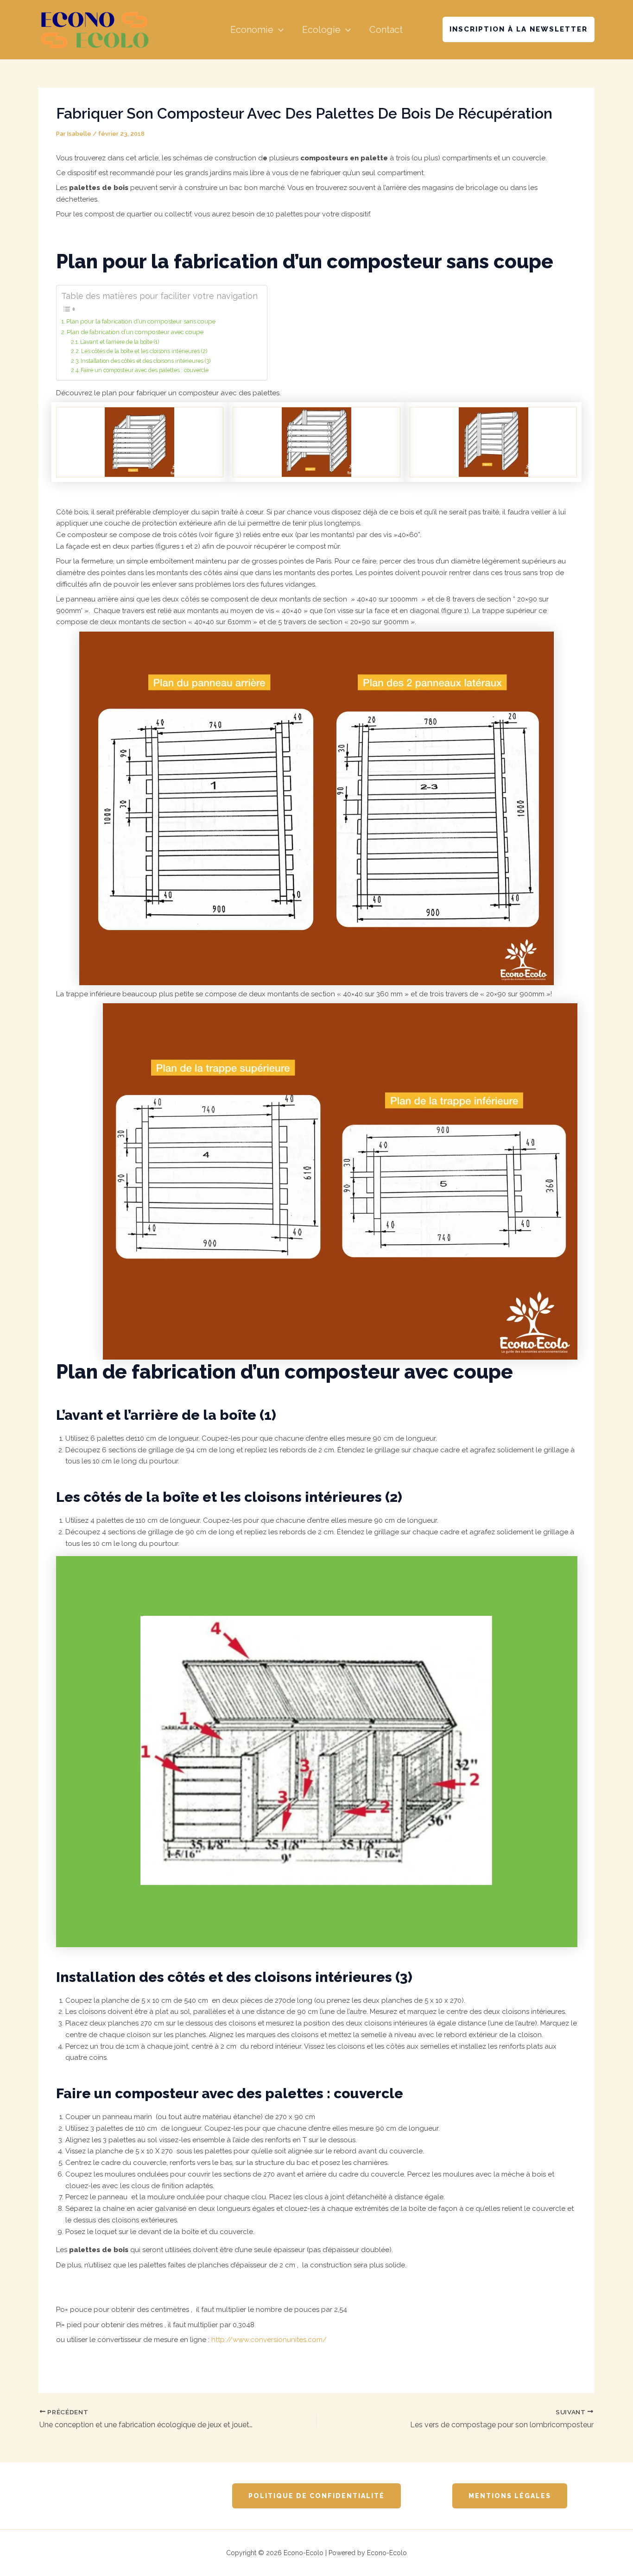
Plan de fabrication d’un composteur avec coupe (135, 332)
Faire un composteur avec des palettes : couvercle (145, 370)
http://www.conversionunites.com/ (268, 2340)
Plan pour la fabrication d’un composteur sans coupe (141, 321)
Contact (386, 30)
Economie (252, 30)
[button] (279, 30)
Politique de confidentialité (316, 2496)
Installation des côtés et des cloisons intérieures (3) (146, 361)
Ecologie (321, 30)
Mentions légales (510, 2496)
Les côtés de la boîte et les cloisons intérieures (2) (144, 351)
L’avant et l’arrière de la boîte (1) (120, 342)
